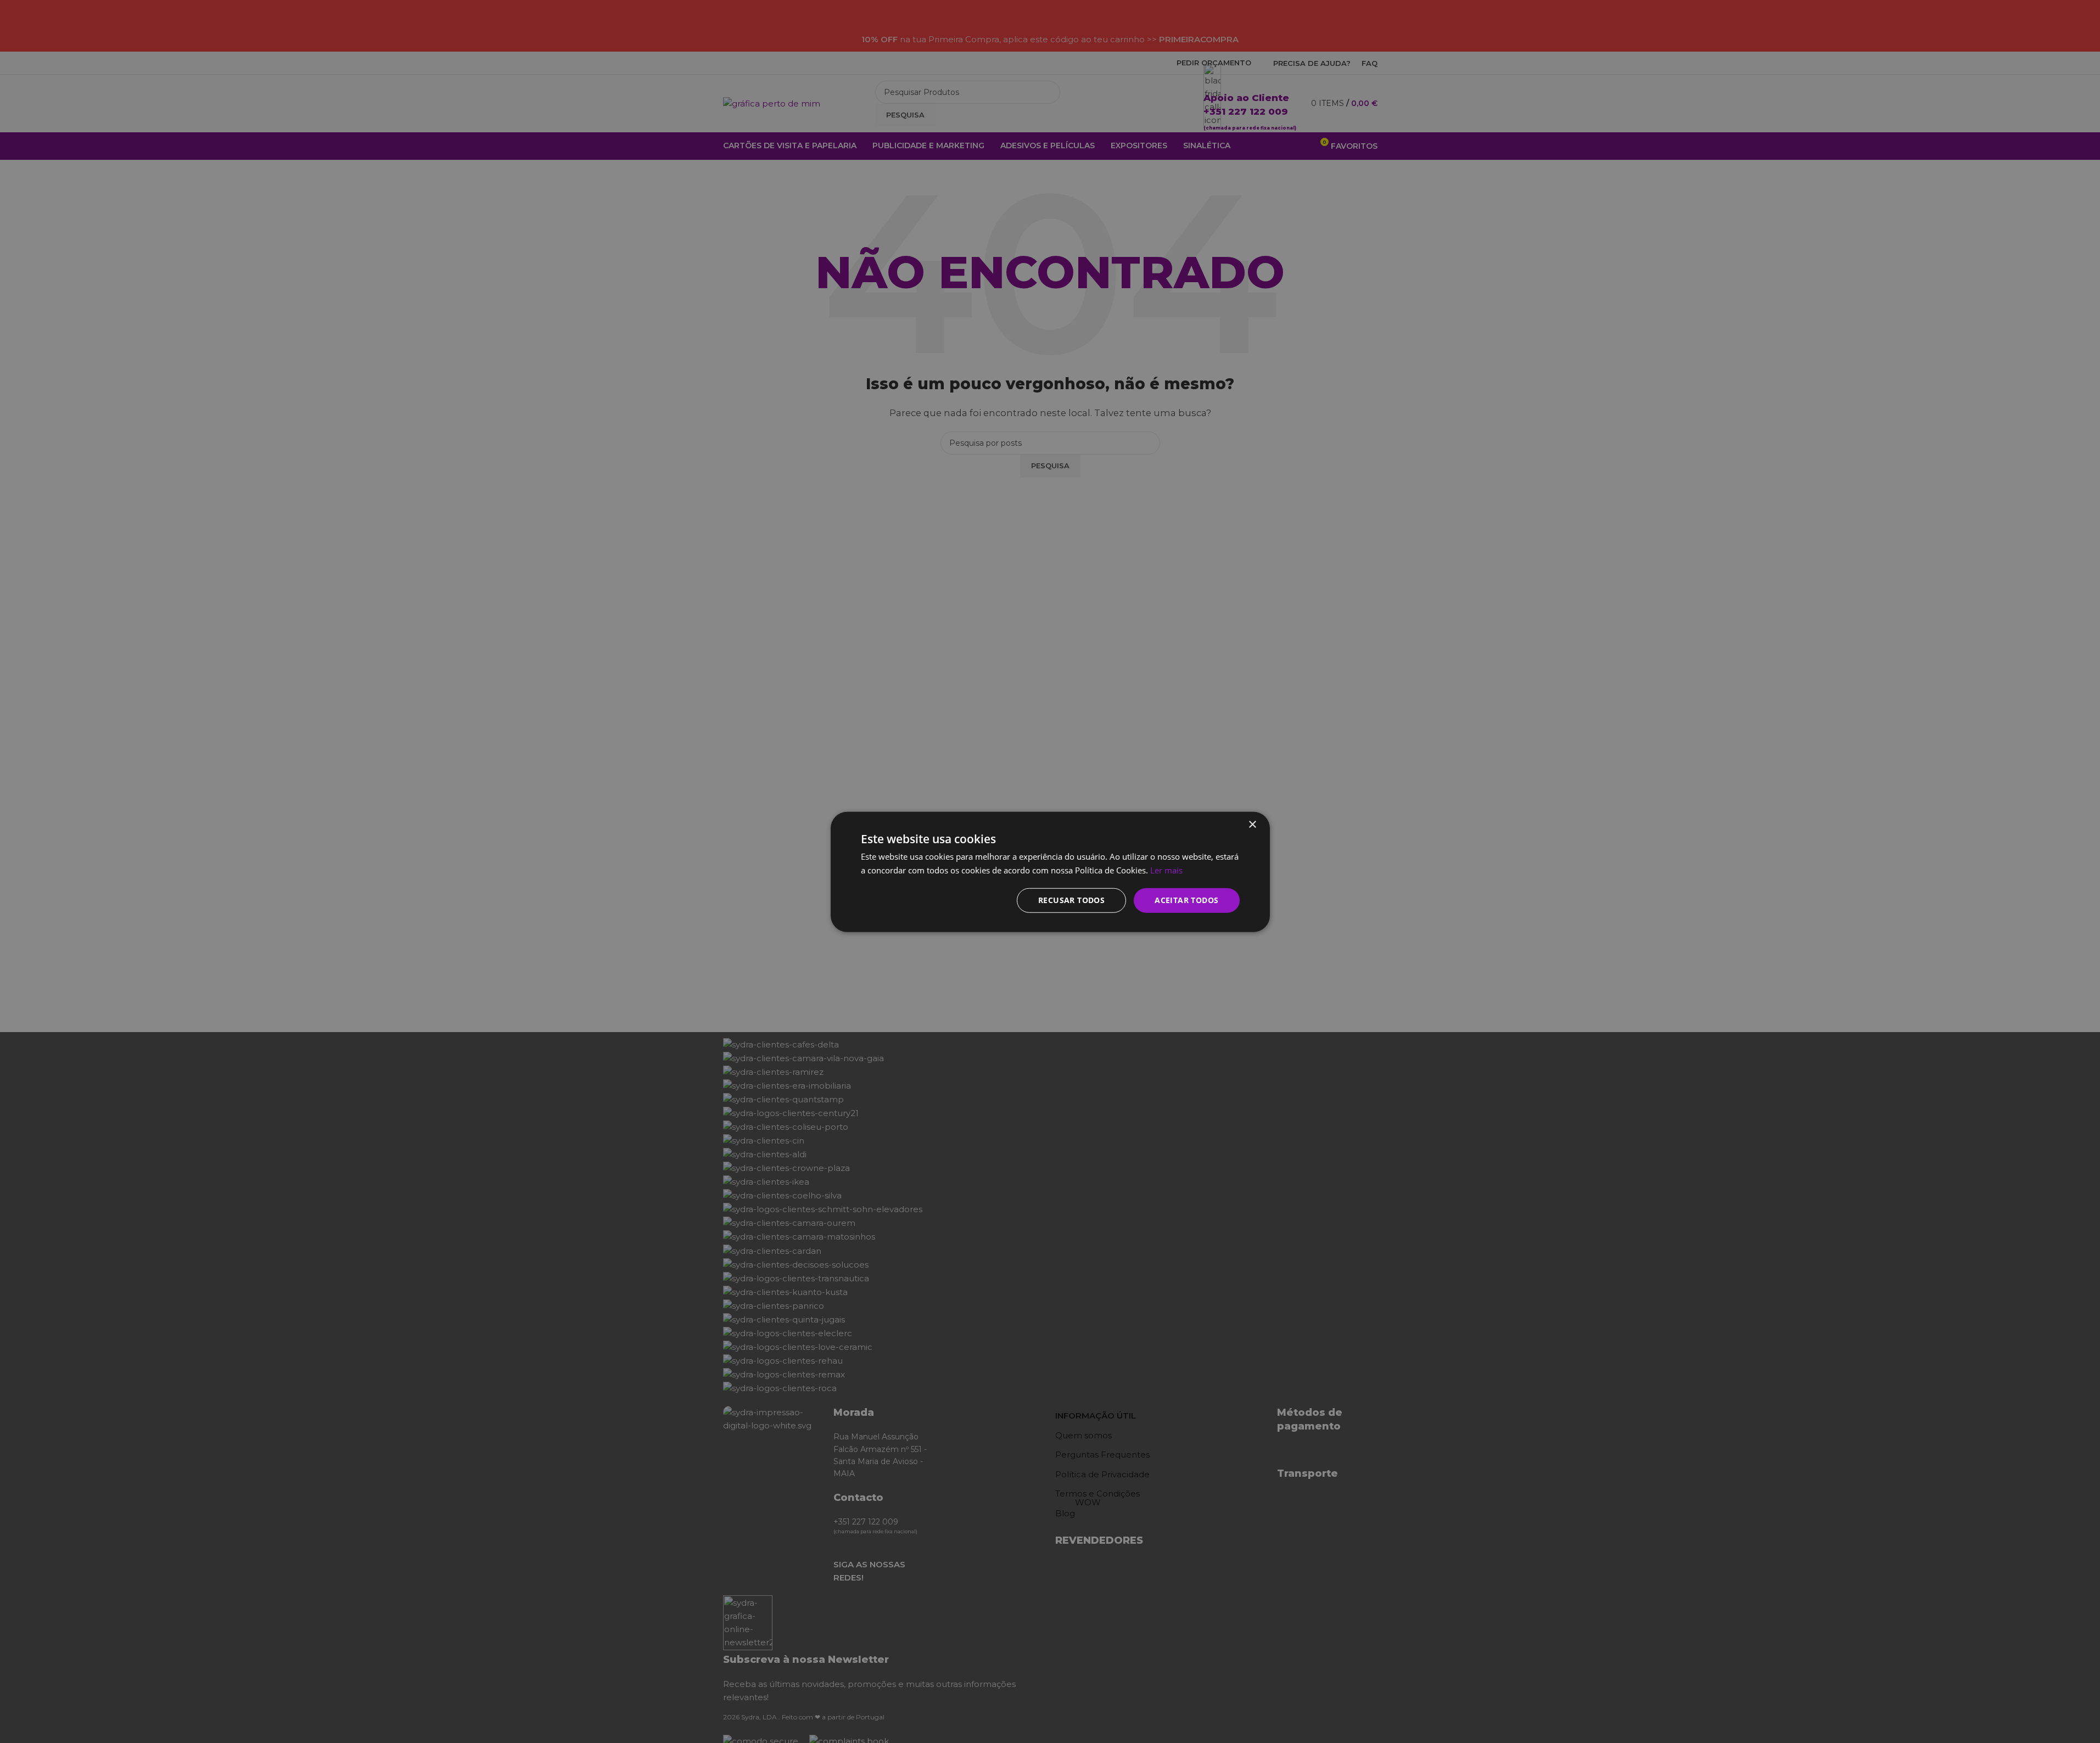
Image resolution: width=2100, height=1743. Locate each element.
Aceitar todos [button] (1186, 899)
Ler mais (1166, 870)
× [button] (1252, 824)
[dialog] (1050, 871)
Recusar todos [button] (1071, 899)
